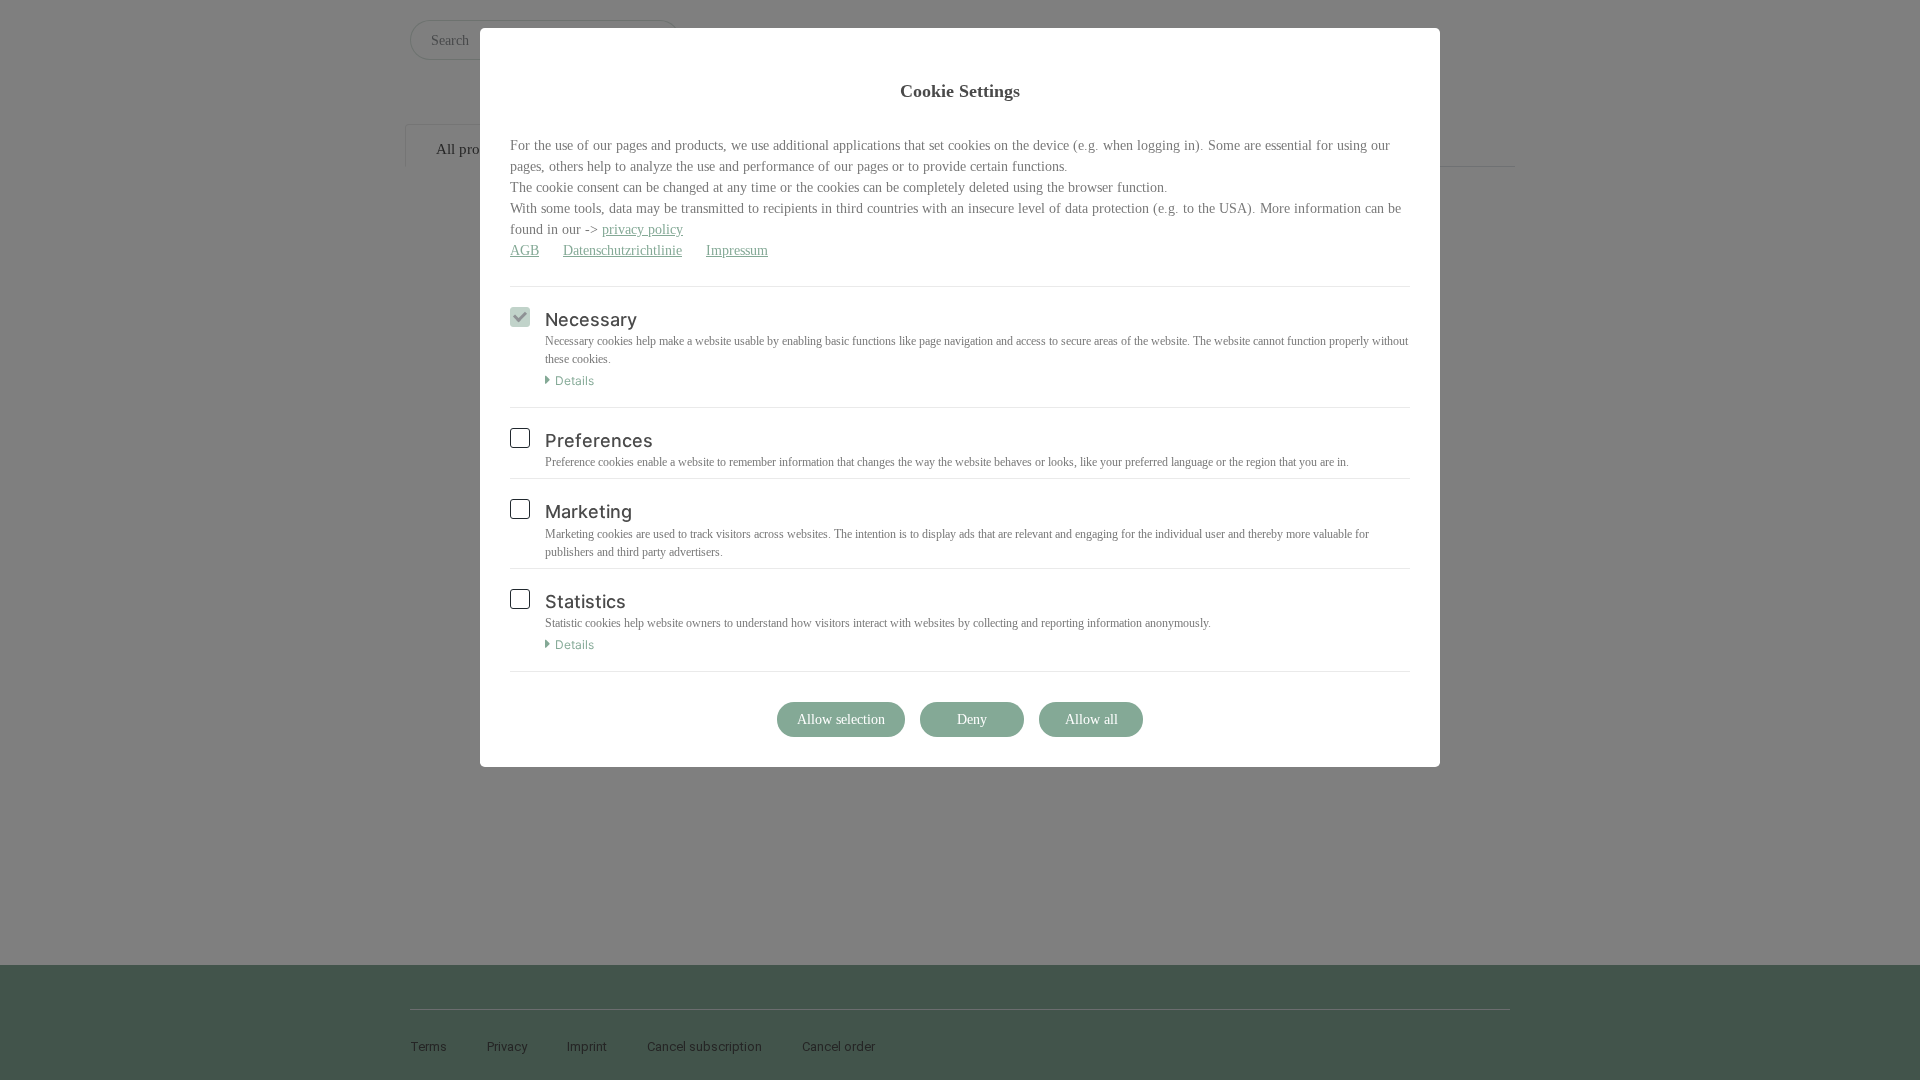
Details (574, 381)
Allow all (1091, 719)
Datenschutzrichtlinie (622, 250)
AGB (524, 250)
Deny (972, 719)
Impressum (737, 250)
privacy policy (642, 229)
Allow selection (841, 719)
